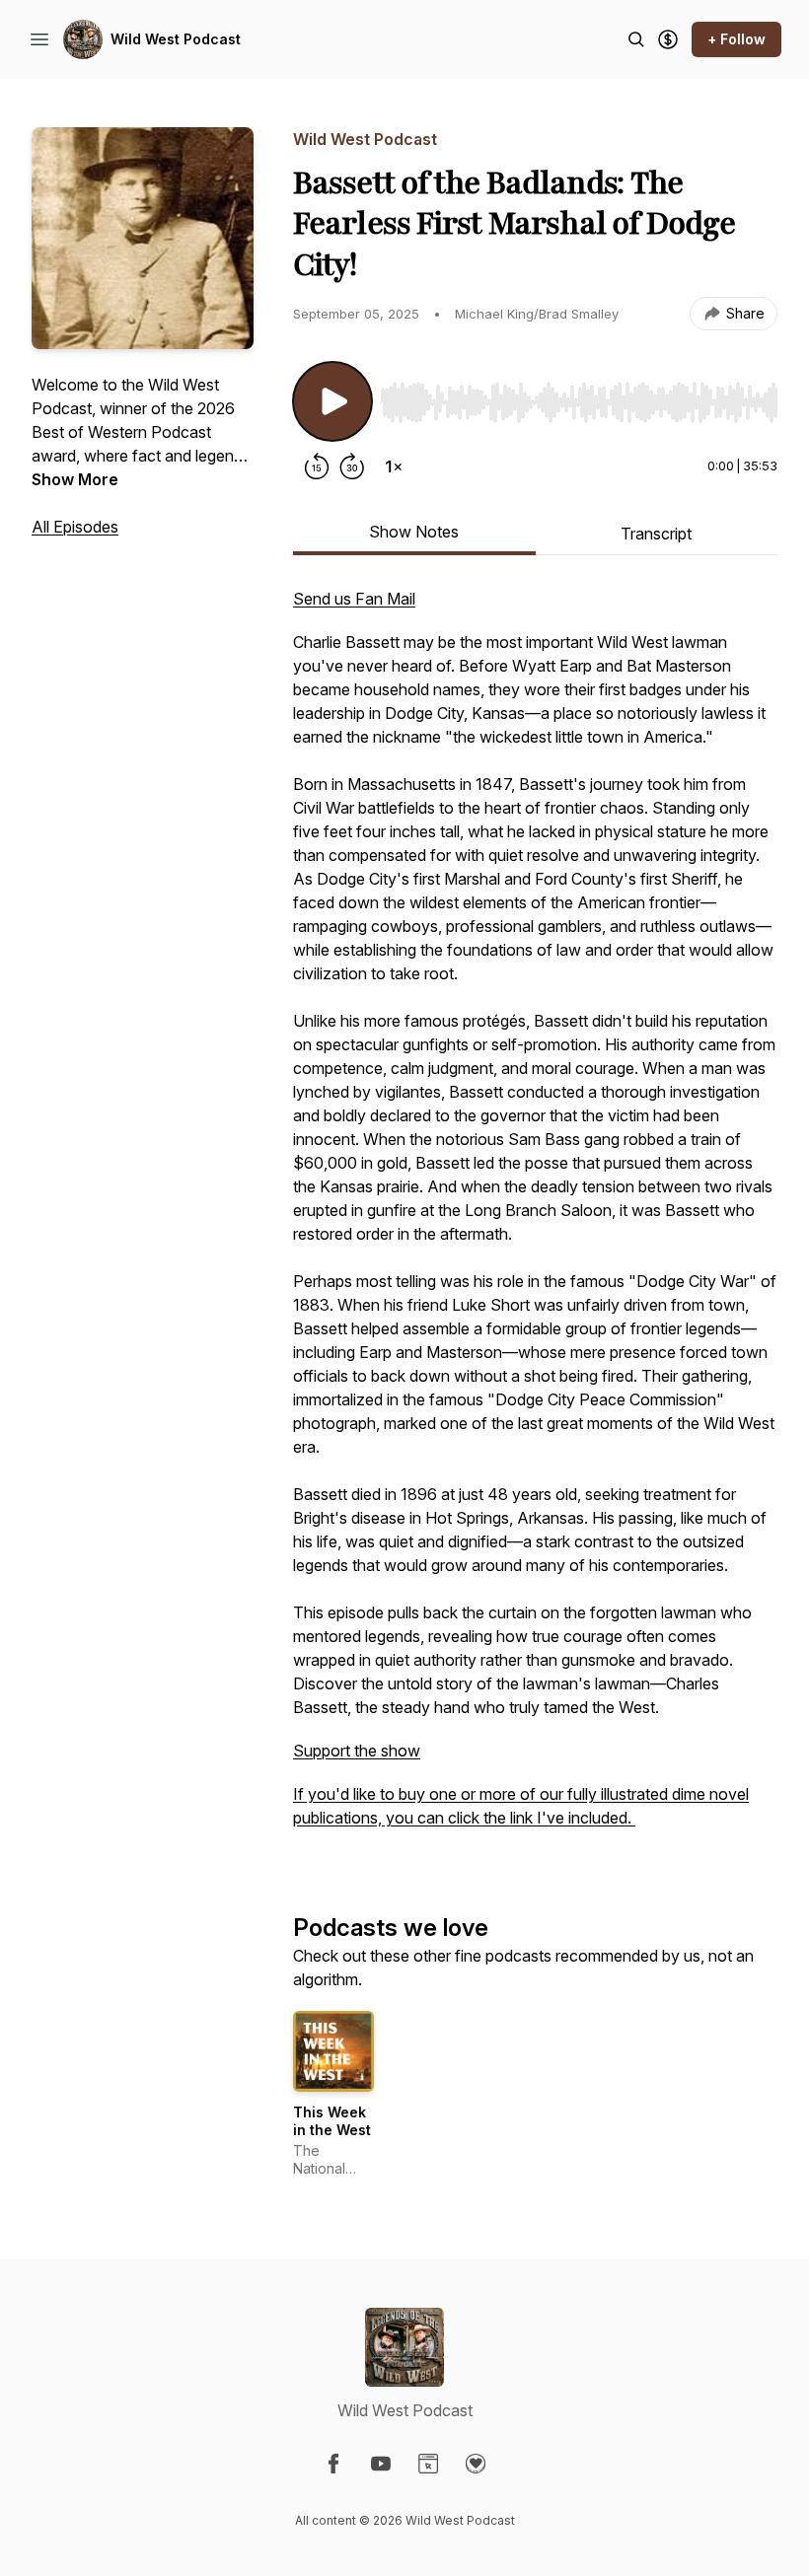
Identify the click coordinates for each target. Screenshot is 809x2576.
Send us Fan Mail (354, 599)
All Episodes (75, 527)
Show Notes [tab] (414, 532)
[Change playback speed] (394, 466)
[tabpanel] (535, 1218)
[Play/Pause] (332, 401)
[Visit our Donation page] (476, 2464)
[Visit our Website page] (428, 2464)
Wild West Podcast (176, 39)
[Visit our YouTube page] (381, 2464)
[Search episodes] (636, 39)
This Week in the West (332, 2121)
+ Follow (736, 39)
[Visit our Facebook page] (333, 2464)
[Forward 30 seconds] (352, 466)
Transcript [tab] (656, 534)
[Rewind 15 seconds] (317, 466)
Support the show (357, 1751)
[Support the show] (668, 39)
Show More (75, 479)
